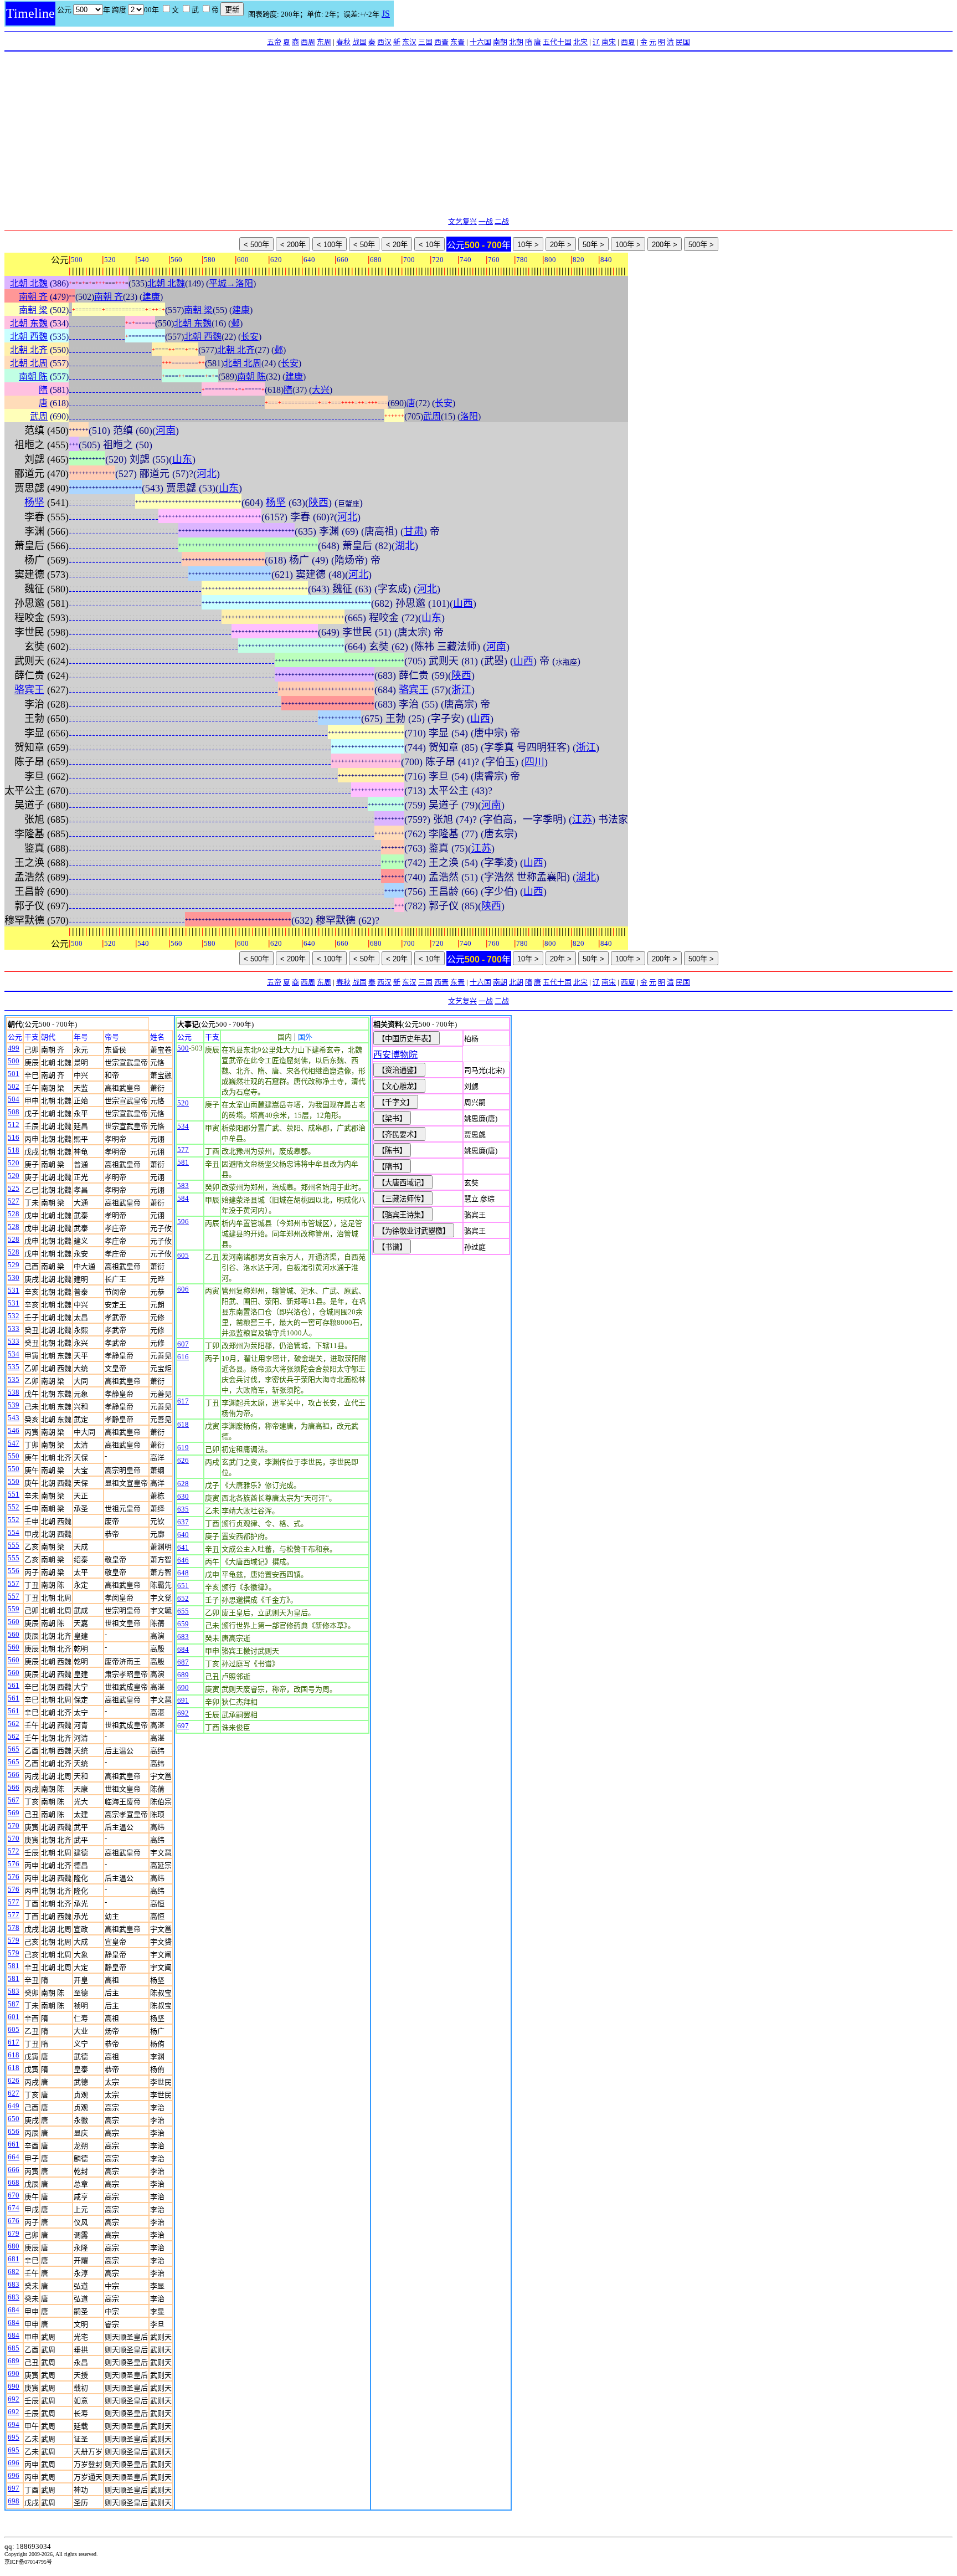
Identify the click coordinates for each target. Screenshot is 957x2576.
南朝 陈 (33, 377)
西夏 (628, 42)
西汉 (384, 42)
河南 (166, 431)
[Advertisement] (478, 135)
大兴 (321, 390)
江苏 (582, 820)
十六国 (480, 42)
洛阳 (469, 416)
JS (386, 14)
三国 (425, 42)
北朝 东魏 (29, 323)
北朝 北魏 (29, 283)
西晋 (441, 42)
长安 (250, 337)
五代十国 (557, 42)
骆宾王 (29, 690)
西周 (308, 42)
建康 (151, 297)
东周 (324, 42)
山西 (463, 603)
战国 (359, 42)
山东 (182, 459)
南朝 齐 (33, 297)
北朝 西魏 (29, 337)
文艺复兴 (462, 221)
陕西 (318, 503)
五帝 (274, 42)
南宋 (609, 42)
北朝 (516, 42)
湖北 (405, 546)
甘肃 (414, 531)
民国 (683, 42)
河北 (207, 474)
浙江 (461, 690)
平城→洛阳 (231, 283)
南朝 (500, 42)
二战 (502, 221)
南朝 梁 (33, 310)
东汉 (409, 42)
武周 (39, 416)
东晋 (457, 42)
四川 (534, 762)
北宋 (580, 42)
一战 (486, 221)
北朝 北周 (29, 363)
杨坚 (34, 503)
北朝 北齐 (29, 350)
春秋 (343, 42)
